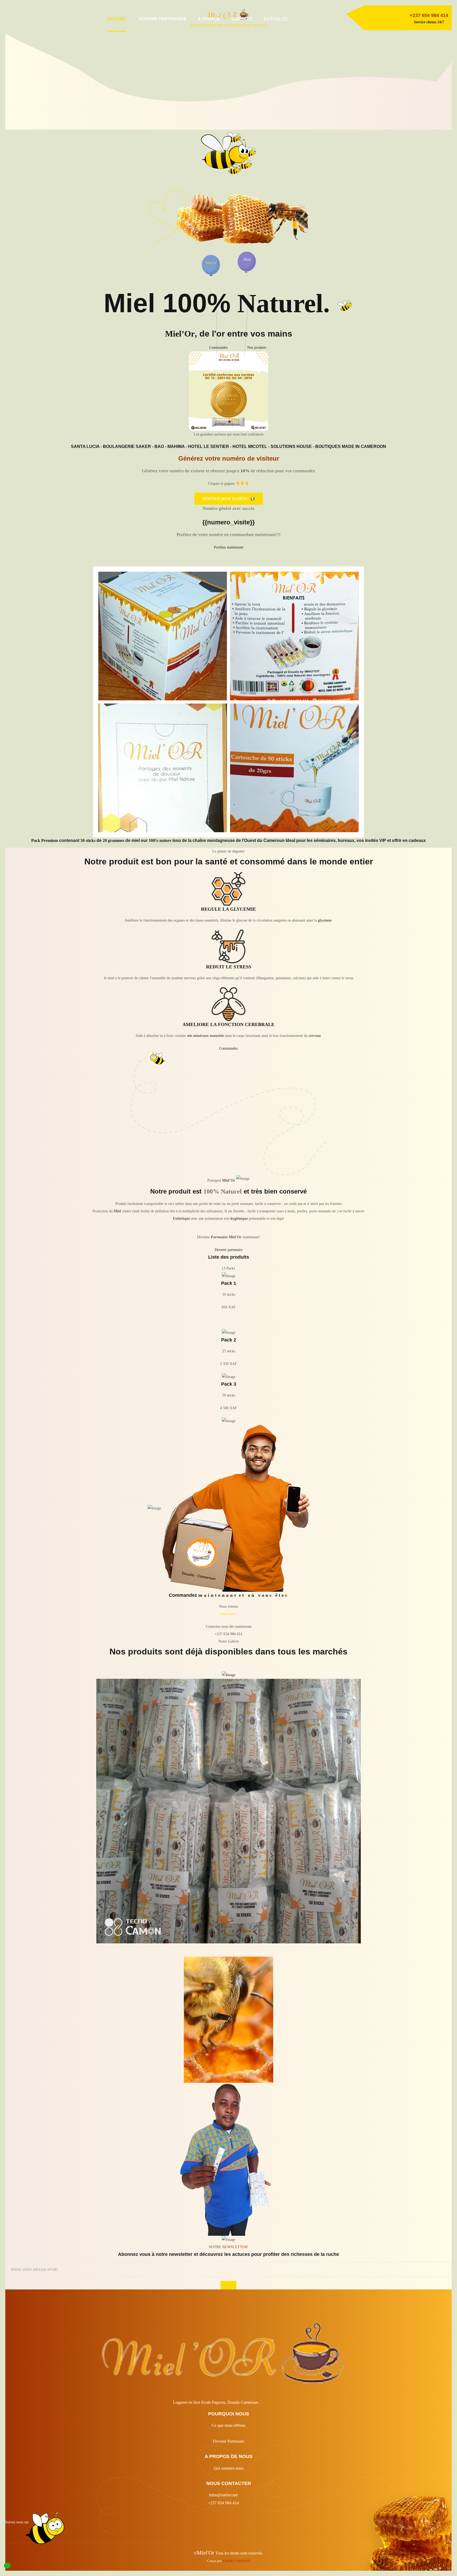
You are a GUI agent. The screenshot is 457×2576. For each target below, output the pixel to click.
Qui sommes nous (229, 2468)
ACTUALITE (276, 19)
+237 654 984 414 (223, 2503)
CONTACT (242, 19)
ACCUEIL (117, 19)
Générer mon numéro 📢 (229, 499)
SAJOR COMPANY (237, 2561)
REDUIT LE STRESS (229, 967)
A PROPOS (209, 19)
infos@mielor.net (223, 2495)
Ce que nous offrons (229, 2425)
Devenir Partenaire (229, 2441)
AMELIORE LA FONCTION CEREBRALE (229, 1024)
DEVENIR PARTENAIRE (162, 19)
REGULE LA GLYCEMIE (229, 909)
